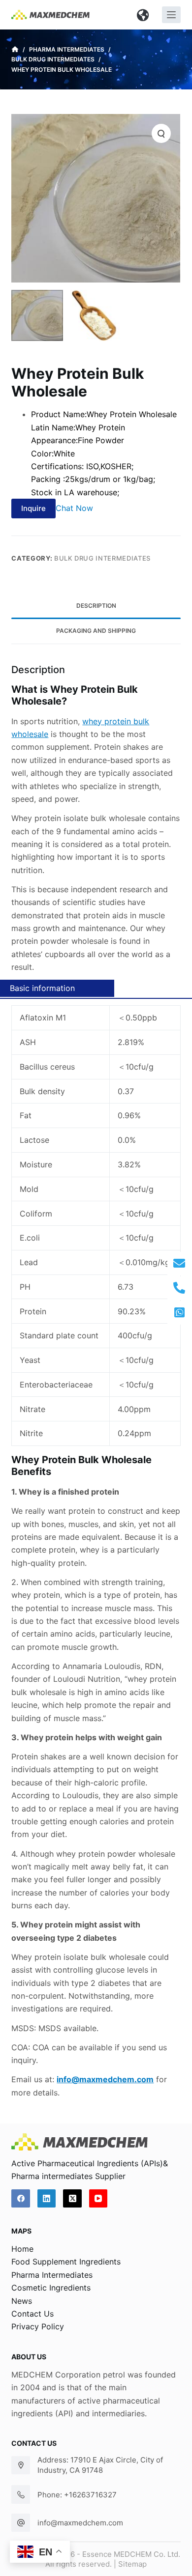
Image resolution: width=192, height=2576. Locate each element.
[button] (143, 15)
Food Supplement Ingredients (66, 2262)
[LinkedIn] (47, 2199)
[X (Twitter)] (72, 2199)
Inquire (33, 508)
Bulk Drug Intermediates (102, 558)
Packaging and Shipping (96, 631)
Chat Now (74, 508)
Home (22, 2249)
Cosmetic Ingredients (51, 2288)
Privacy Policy (38, 2326)
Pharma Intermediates (52, 2275)
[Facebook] (21, 2199)
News (22, 2301)
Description (96, 606)
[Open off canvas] (171, 15)
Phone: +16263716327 (77, 2495)
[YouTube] (98, 2199)
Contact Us (32, 2314)
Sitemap (132, 2564)
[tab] (96, 606)
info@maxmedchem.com (80, 2523)
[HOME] (15, 50)
